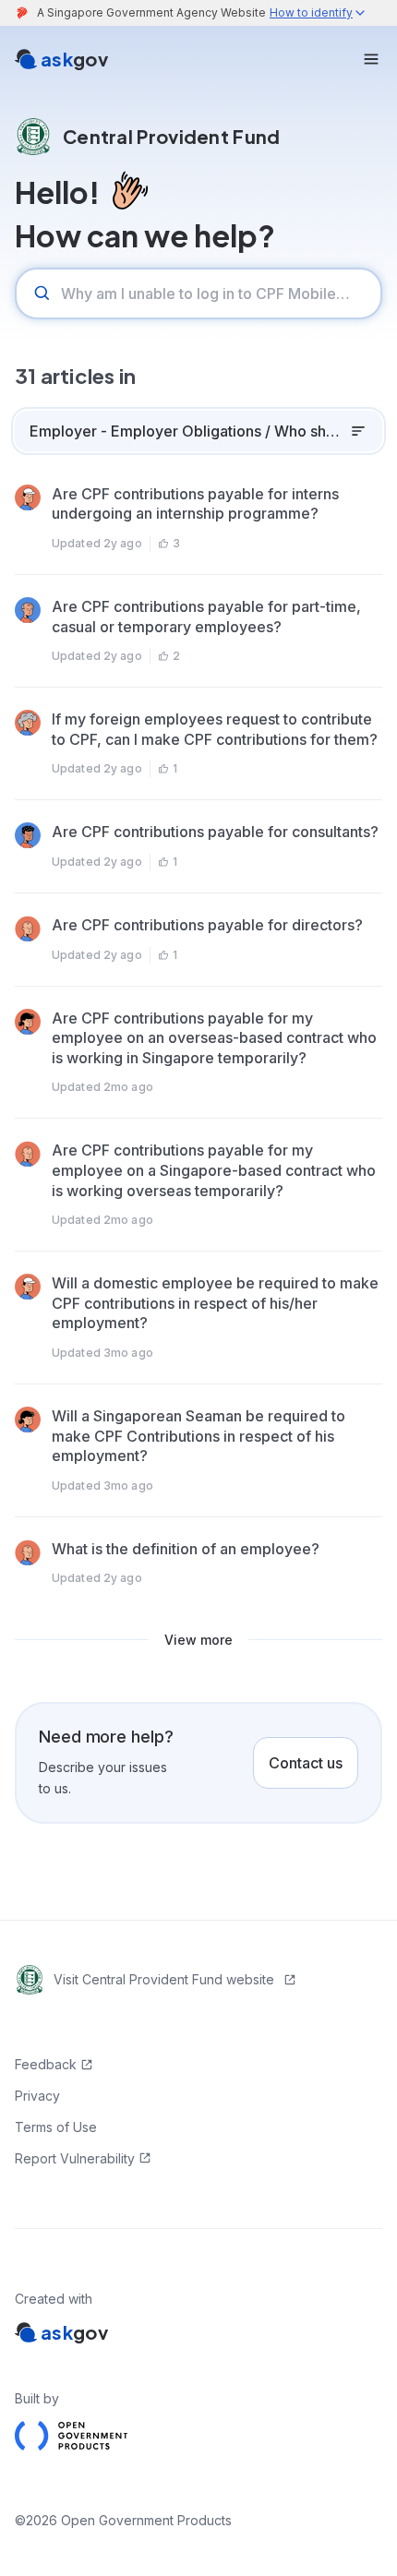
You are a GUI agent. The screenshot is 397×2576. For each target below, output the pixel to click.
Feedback (46, 2064)
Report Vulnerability (75, 2158)
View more (198, 1640)
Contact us (306, 1763)
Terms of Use (56, 2127)
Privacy (37, 2096)
